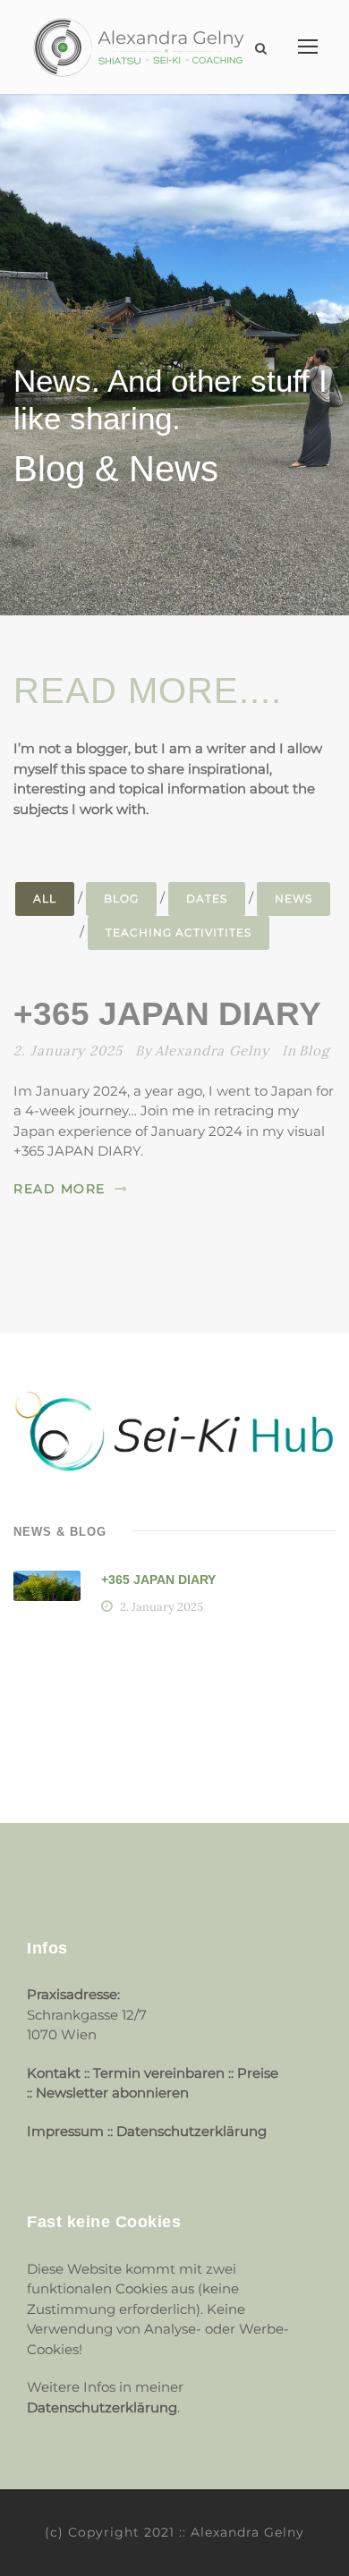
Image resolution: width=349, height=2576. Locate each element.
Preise (258, 2073)
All (45, 898)
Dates (207, 898)
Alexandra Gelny (212, 1051)
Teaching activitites (179, 932)
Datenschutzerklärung (192, 2131)
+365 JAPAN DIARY (167, 1014)
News (294, 898)
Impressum (67, 2131)
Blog (121, 898)
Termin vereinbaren (159, 2073)
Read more (60, 1189)
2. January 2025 (68, 1051)
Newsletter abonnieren (112, 2093)
